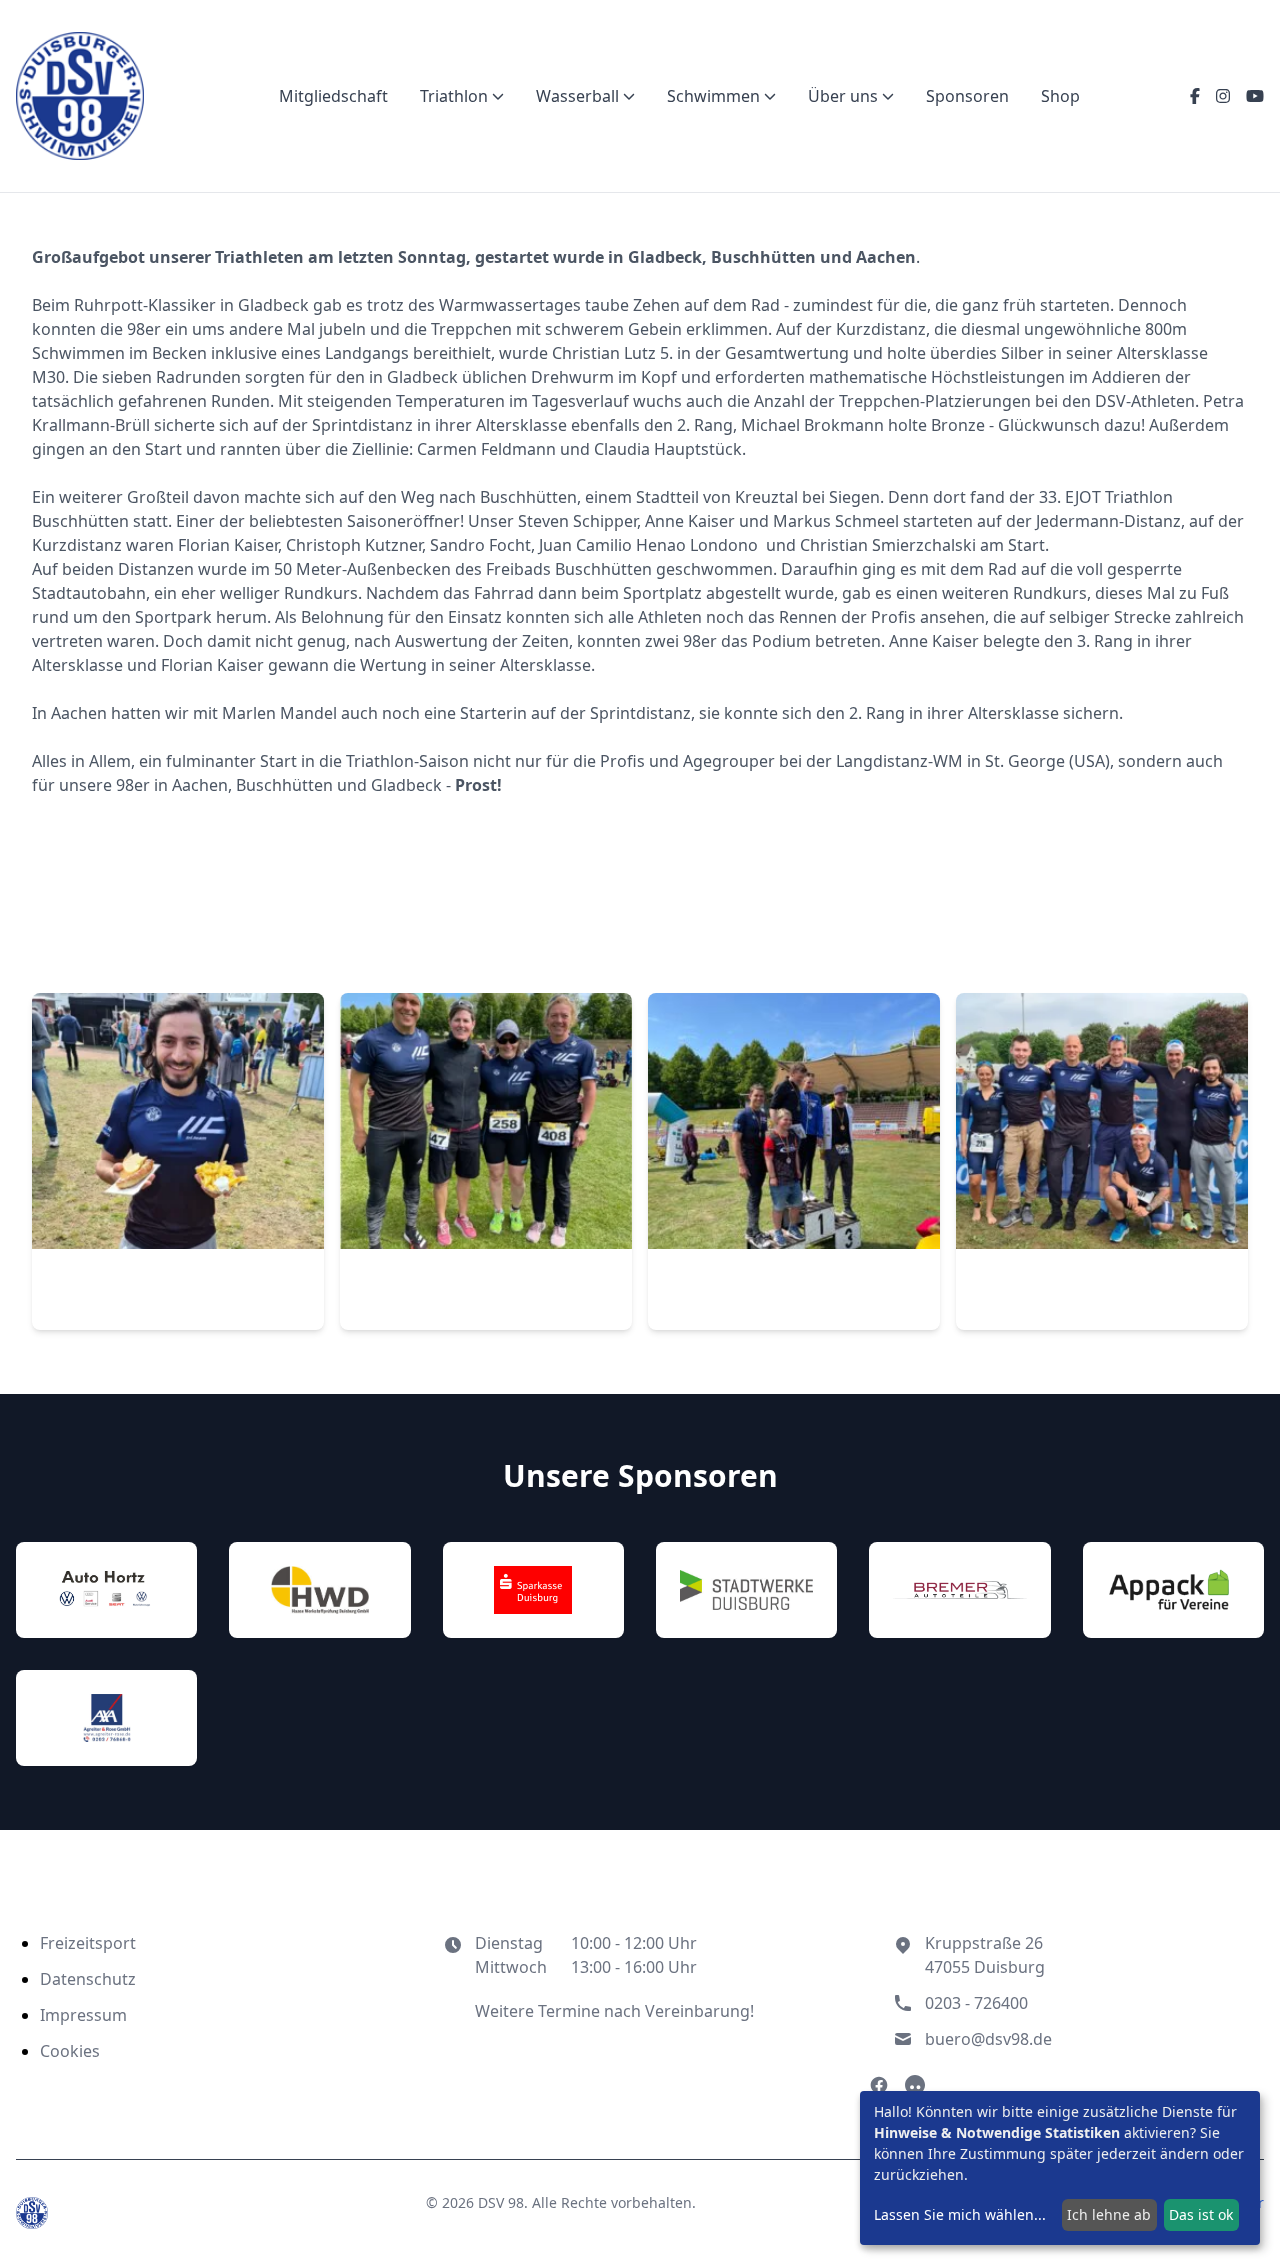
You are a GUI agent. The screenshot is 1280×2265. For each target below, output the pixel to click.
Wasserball (577, 96)
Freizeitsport (88, 1943)
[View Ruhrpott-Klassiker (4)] (486, 1162)
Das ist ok (1201, 2214)
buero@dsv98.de (988, 2039)
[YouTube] (1255, 96)
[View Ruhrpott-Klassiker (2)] (1102, 1162)
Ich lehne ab (1109, 2214)
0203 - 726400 (976, 2003)
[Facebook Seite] (879, 2085)
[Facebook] (1195, 96)
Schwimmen (713, 96)
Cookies (70, 2051)
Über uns (843, 96)
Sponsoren (967, 96)
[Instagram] (1223, 96)
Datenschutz (88, 1979)
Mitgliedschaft (333, 96)
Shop (1060, 96)
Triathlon (454, 96)
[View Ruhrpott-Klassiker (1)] (794, 1162)
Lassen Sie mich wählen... (960, 2214)
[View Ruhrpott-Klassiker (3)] (178, 1162)
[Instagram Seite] (915, 2085)
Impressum (83, 2015)
